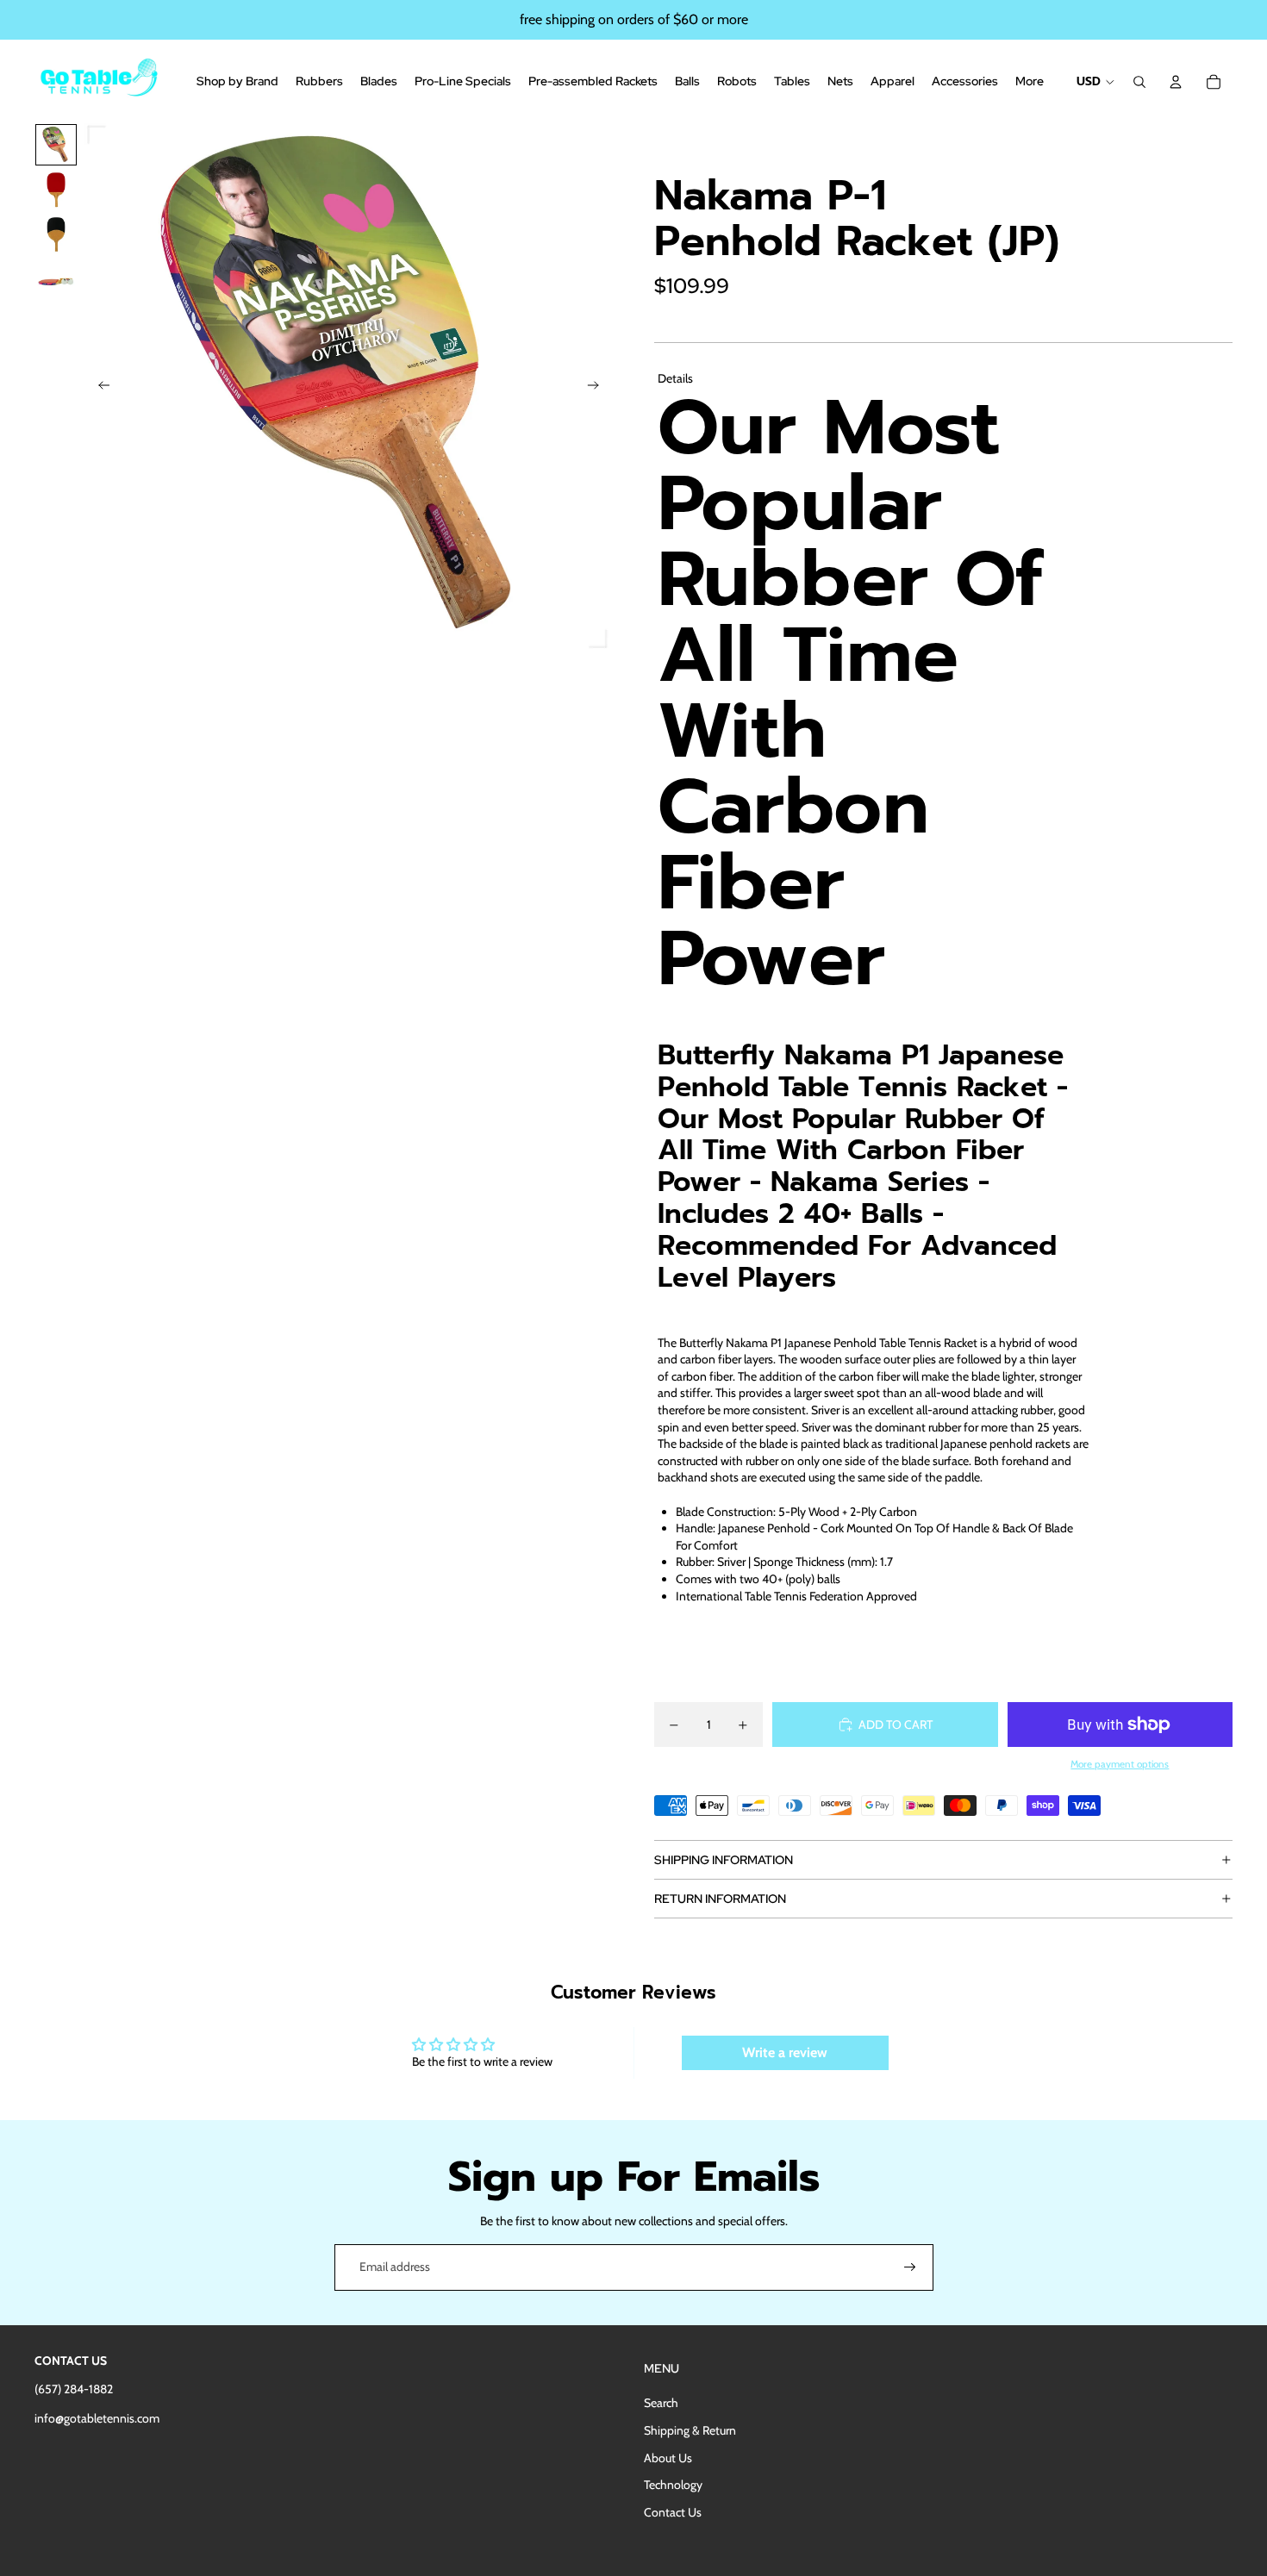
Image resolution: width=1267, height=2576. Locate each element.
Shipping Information (724, 1860)
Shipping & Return (690, 2430)
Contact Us (673, 2512)
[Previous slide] (99, 388)
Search (661, 2403)
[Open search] (1139, 82)
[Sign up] (910, 2267)
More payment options (1120, 1764)
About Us (668, 2458)
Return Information (720, 1899)
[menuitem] (1030, 82)
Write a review (785, 2052)
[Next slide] (599, 388)
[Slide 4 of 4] (56, 279)
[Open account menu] (1176, 82)
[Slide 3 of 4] (56, 234)
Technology (673, 2485)
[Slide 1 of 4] (56, 145)
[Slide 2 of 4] (56, 190)
